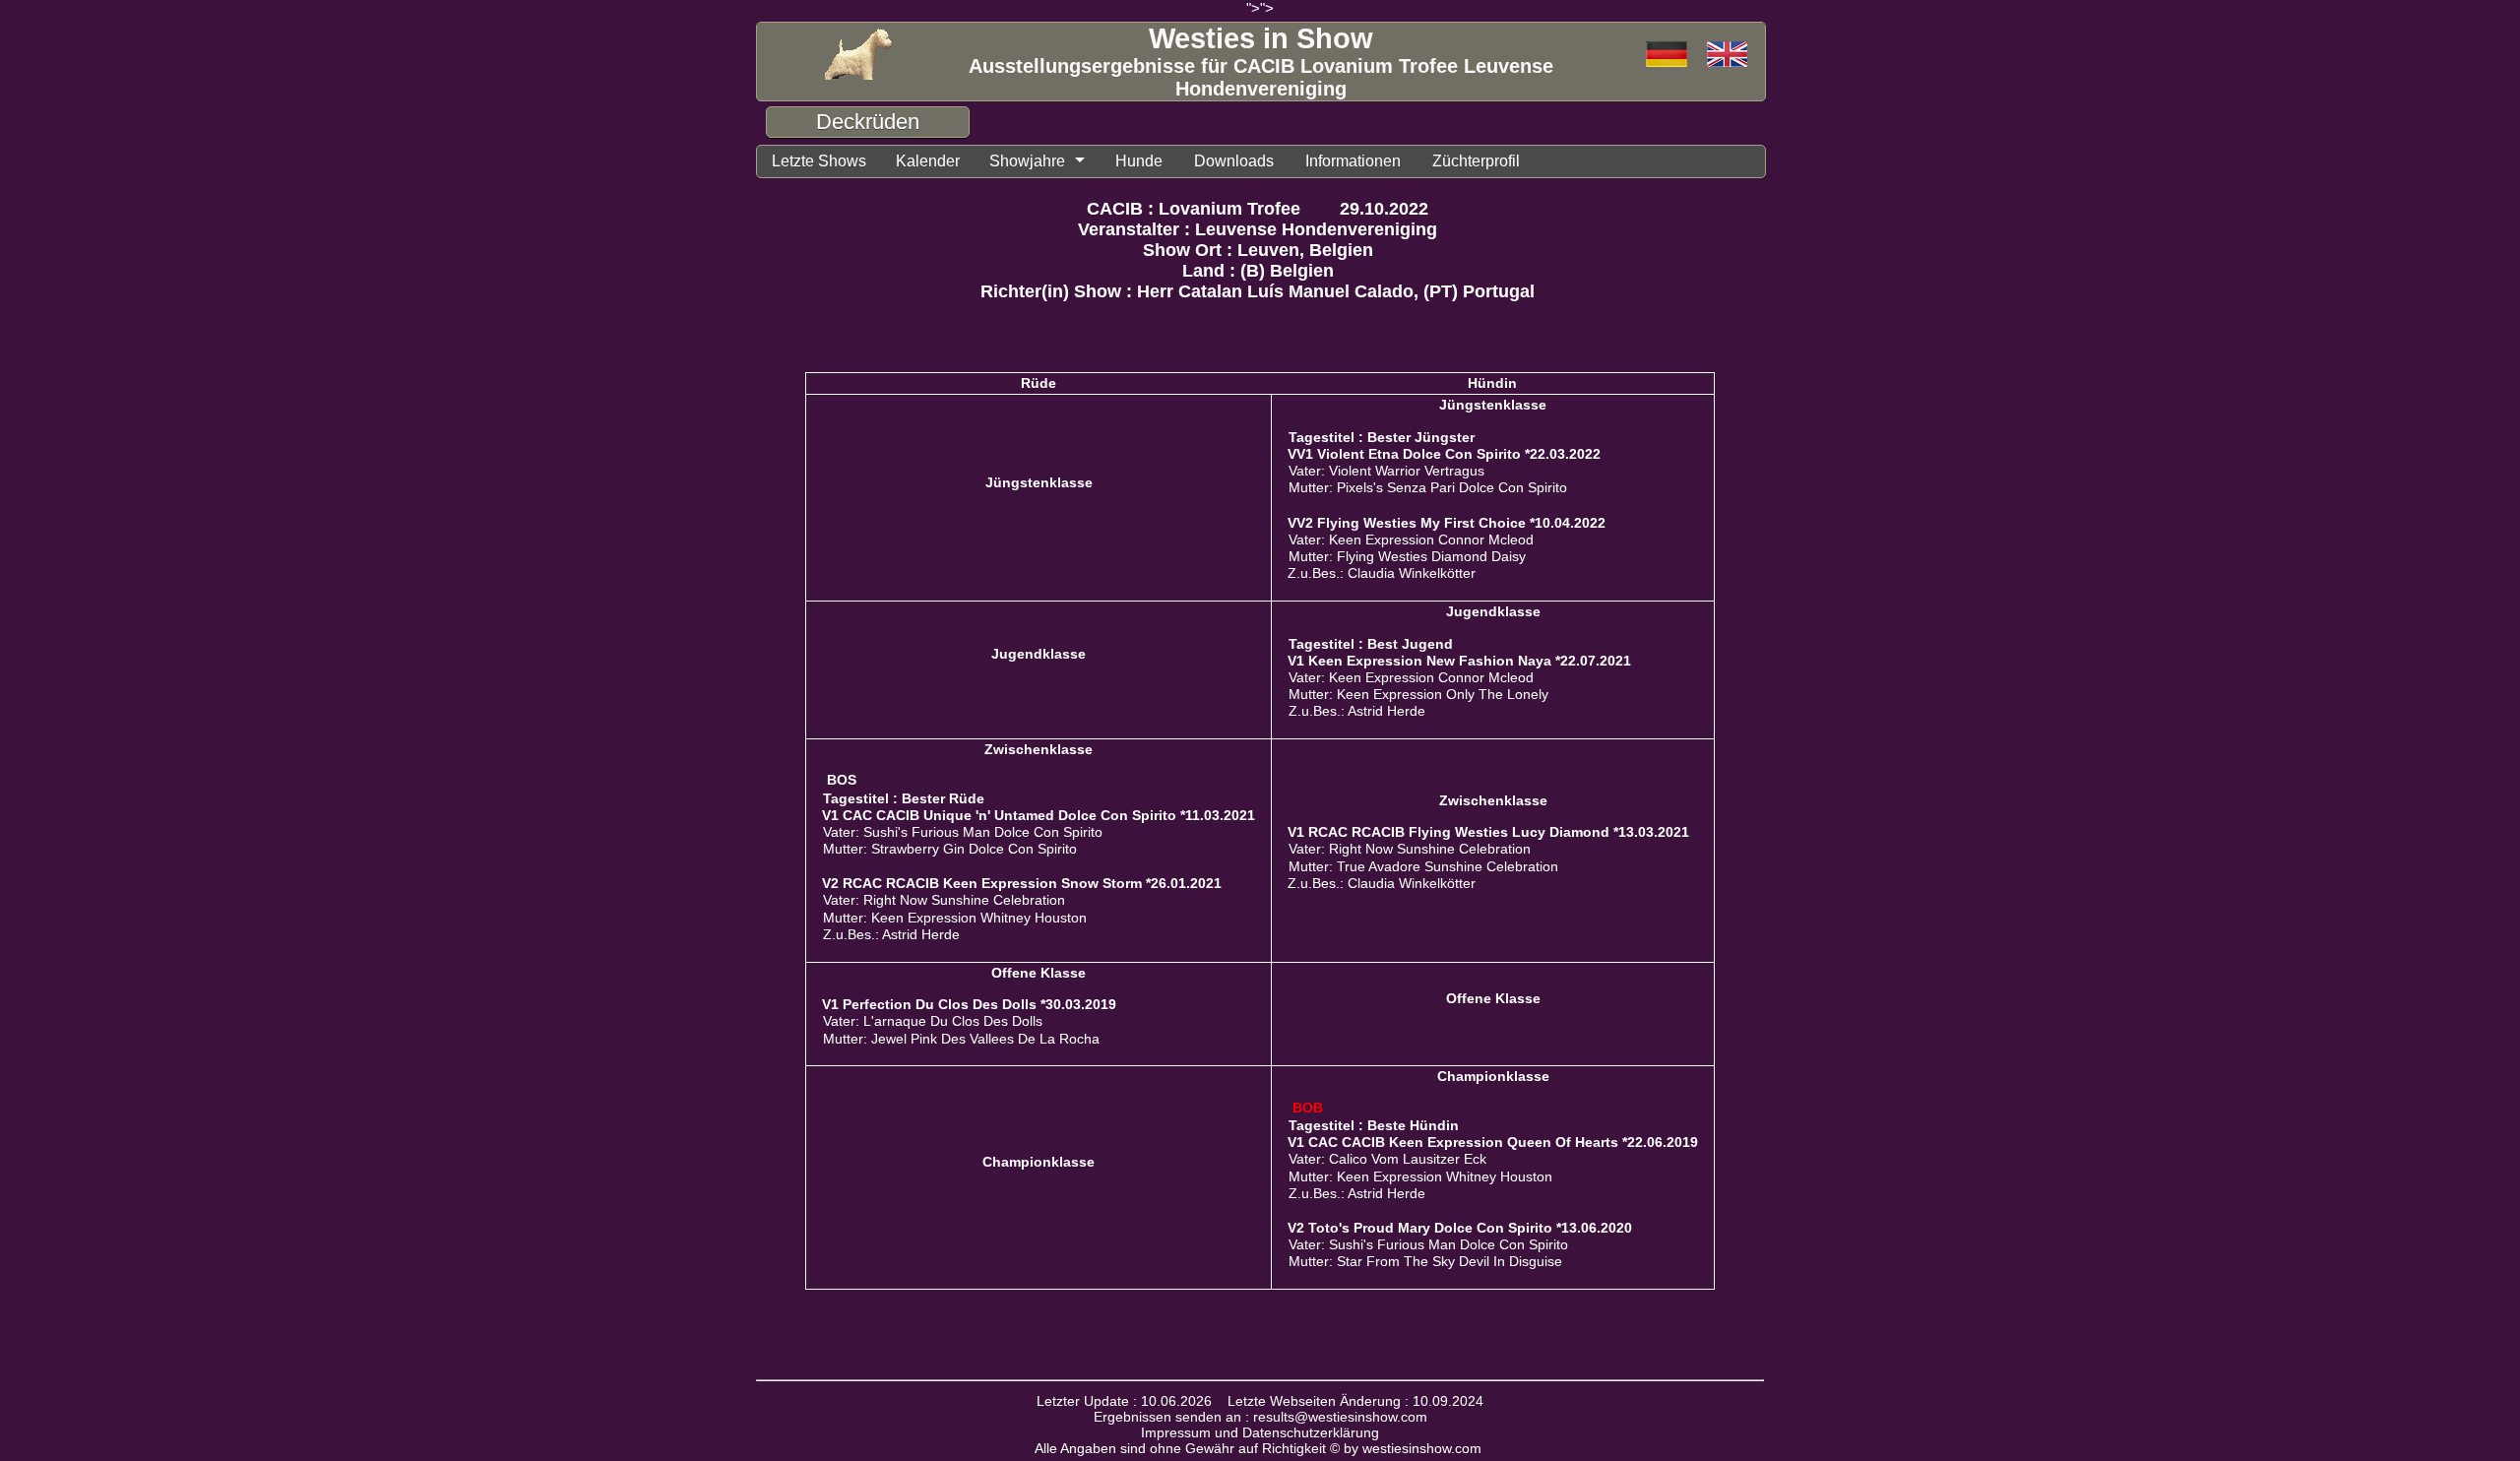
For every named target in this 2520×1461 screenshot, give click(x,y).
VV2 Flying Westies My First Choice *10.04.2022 (1447, 523)
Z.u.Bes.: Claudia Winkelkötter (1382, 573)
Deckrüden (868, 122)
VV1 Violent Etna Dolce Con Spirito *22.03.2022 (1444, 454)
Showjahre (1027, 161)
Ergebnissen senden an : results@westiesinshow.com (1260, 1417)
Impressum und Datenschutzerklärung (1260, 1432)
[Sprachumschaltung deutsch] (1727, 56)
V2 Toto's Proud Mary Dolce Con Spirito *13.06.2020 (1460, 1228)
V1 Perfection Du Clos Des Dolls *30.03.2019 (969, 1004)
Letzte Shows (819, 161)
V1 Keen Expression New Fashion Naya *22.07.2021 (1459, 661)
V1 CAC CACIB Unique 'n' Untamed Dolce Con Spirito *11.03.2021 (1039, 815)
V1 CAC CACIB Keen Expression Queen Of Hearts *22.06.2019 (1493, 1142)
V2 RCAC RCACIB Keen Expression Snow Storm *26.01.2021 (1022, 883)
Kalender (928, 161)
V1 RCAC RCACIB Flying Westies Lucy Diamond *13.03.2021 (1488, 832)
